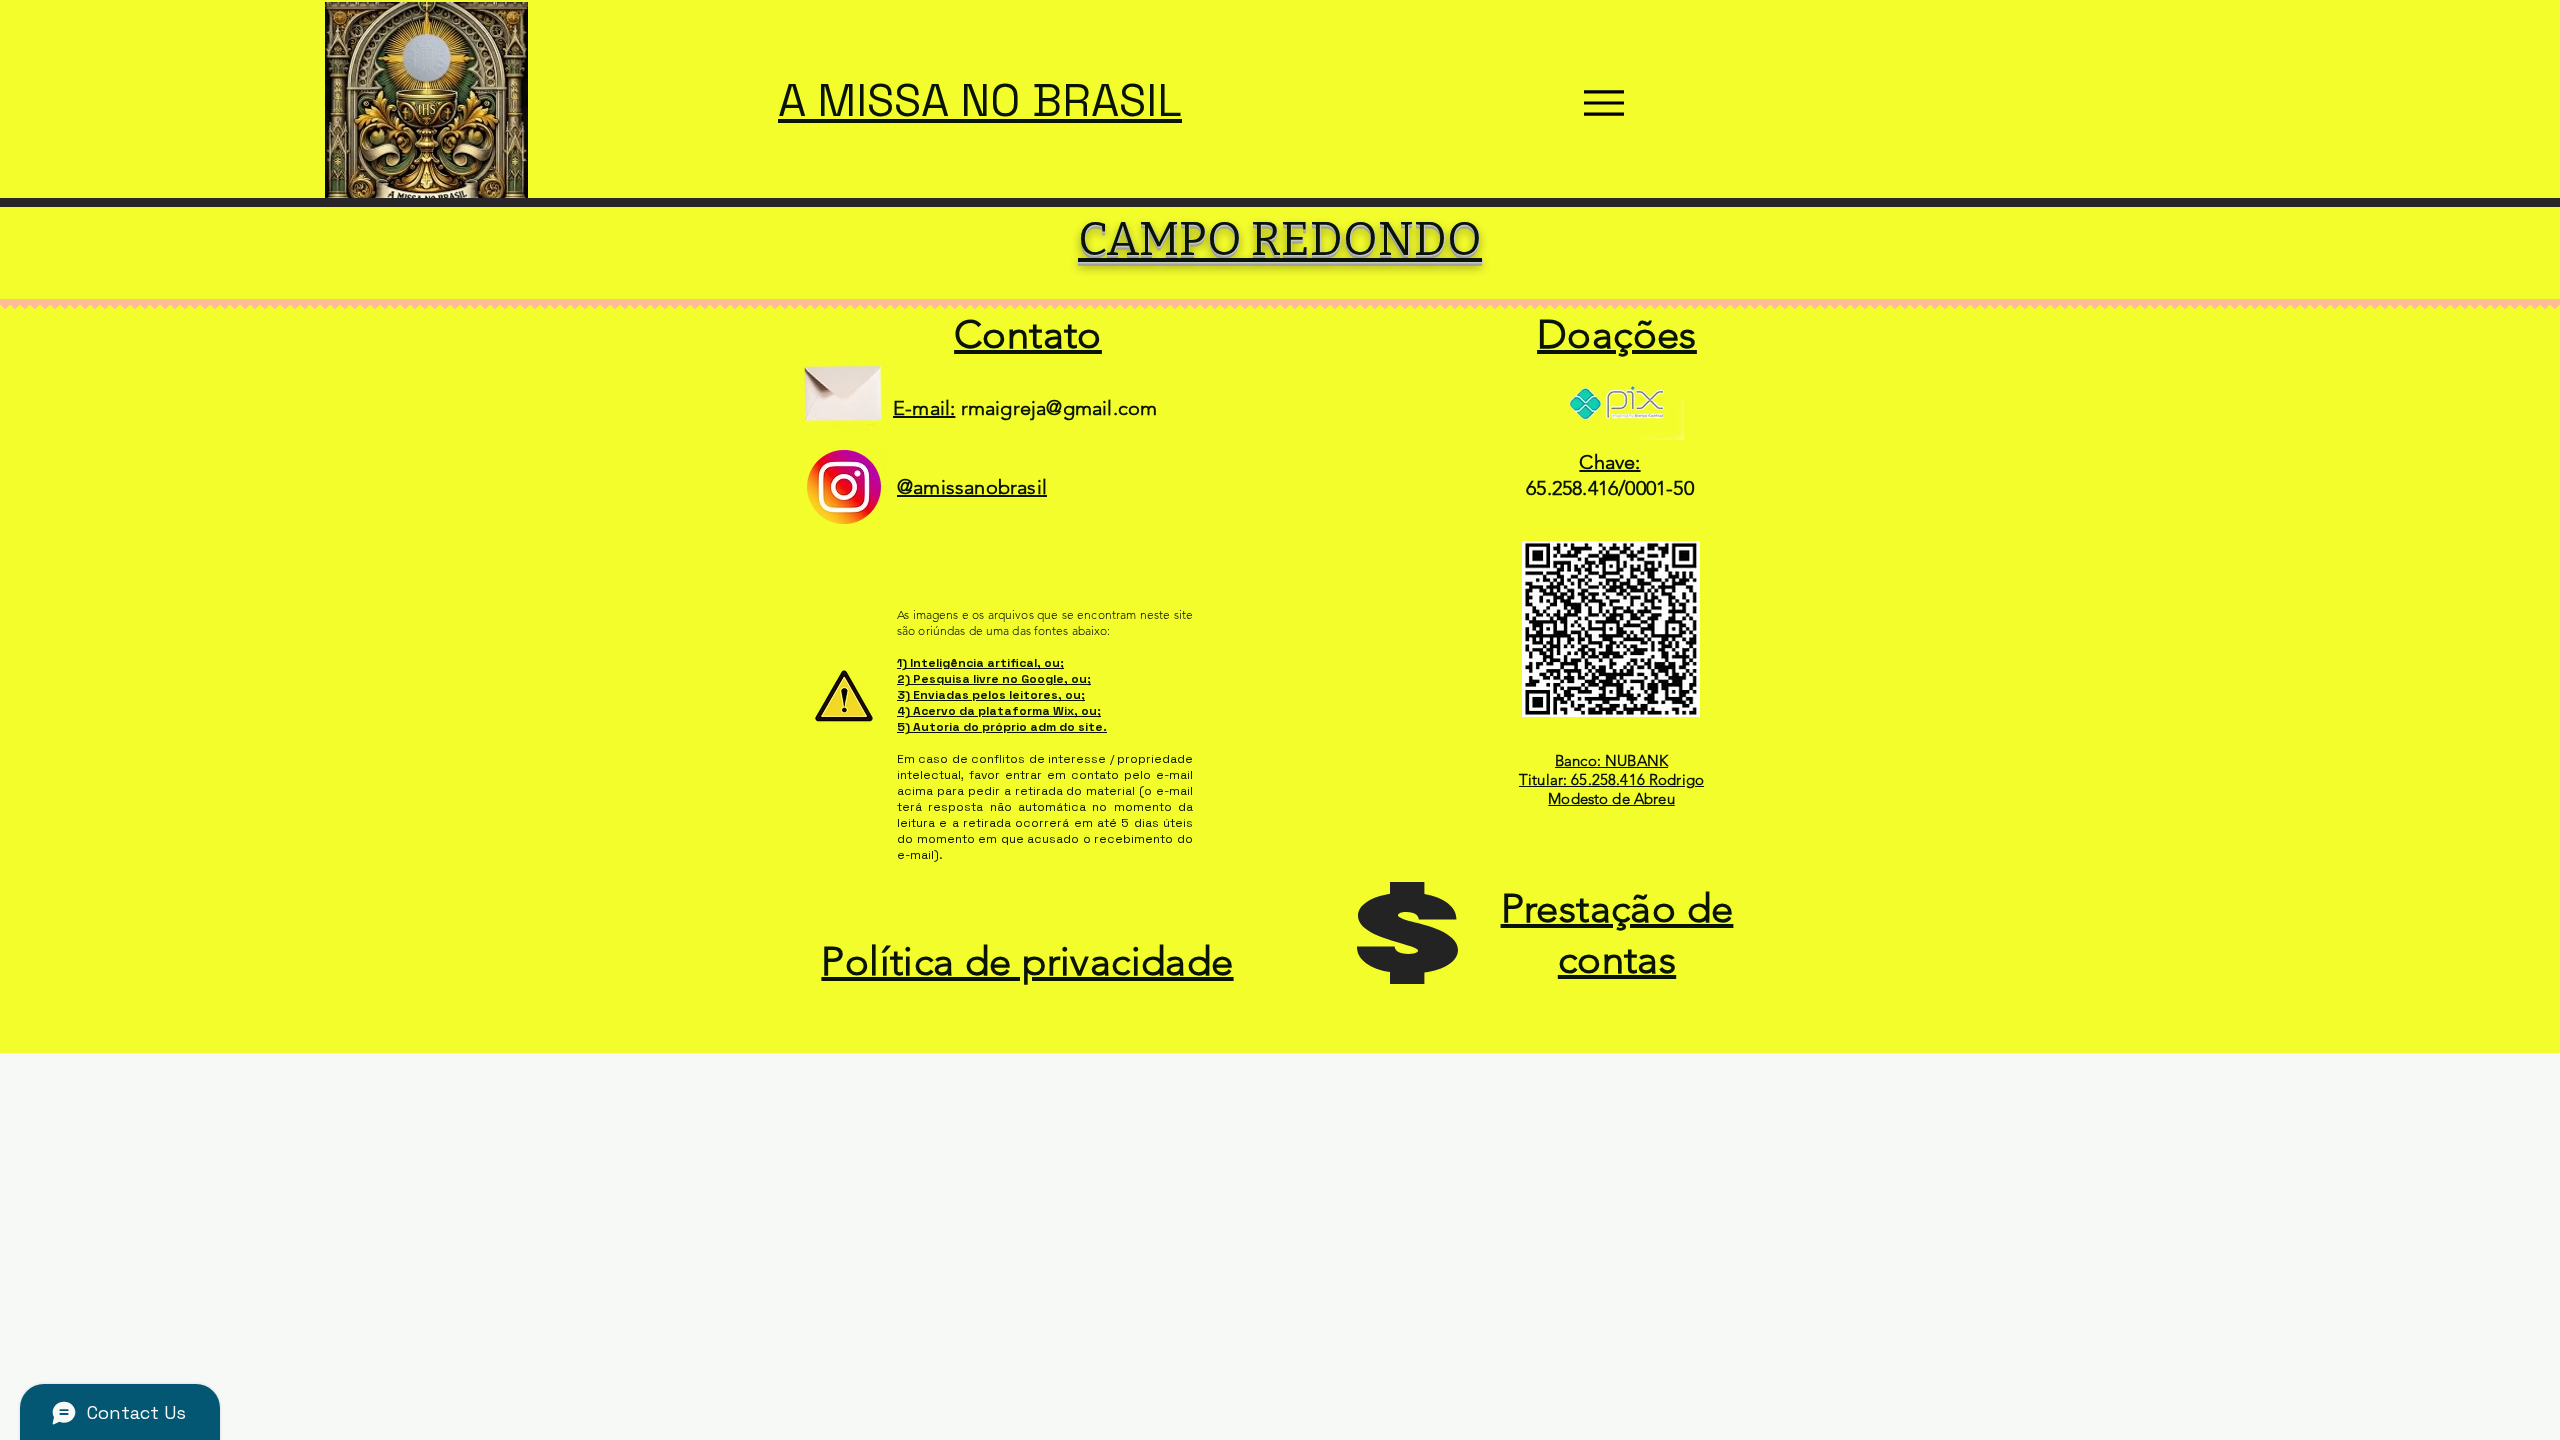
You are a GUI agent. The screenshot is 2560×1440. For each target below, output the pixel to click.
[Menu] (1604, 103)
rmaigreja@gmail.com (1059, 408)
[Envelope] (842, 385)
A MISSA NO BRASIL (980, 100)
